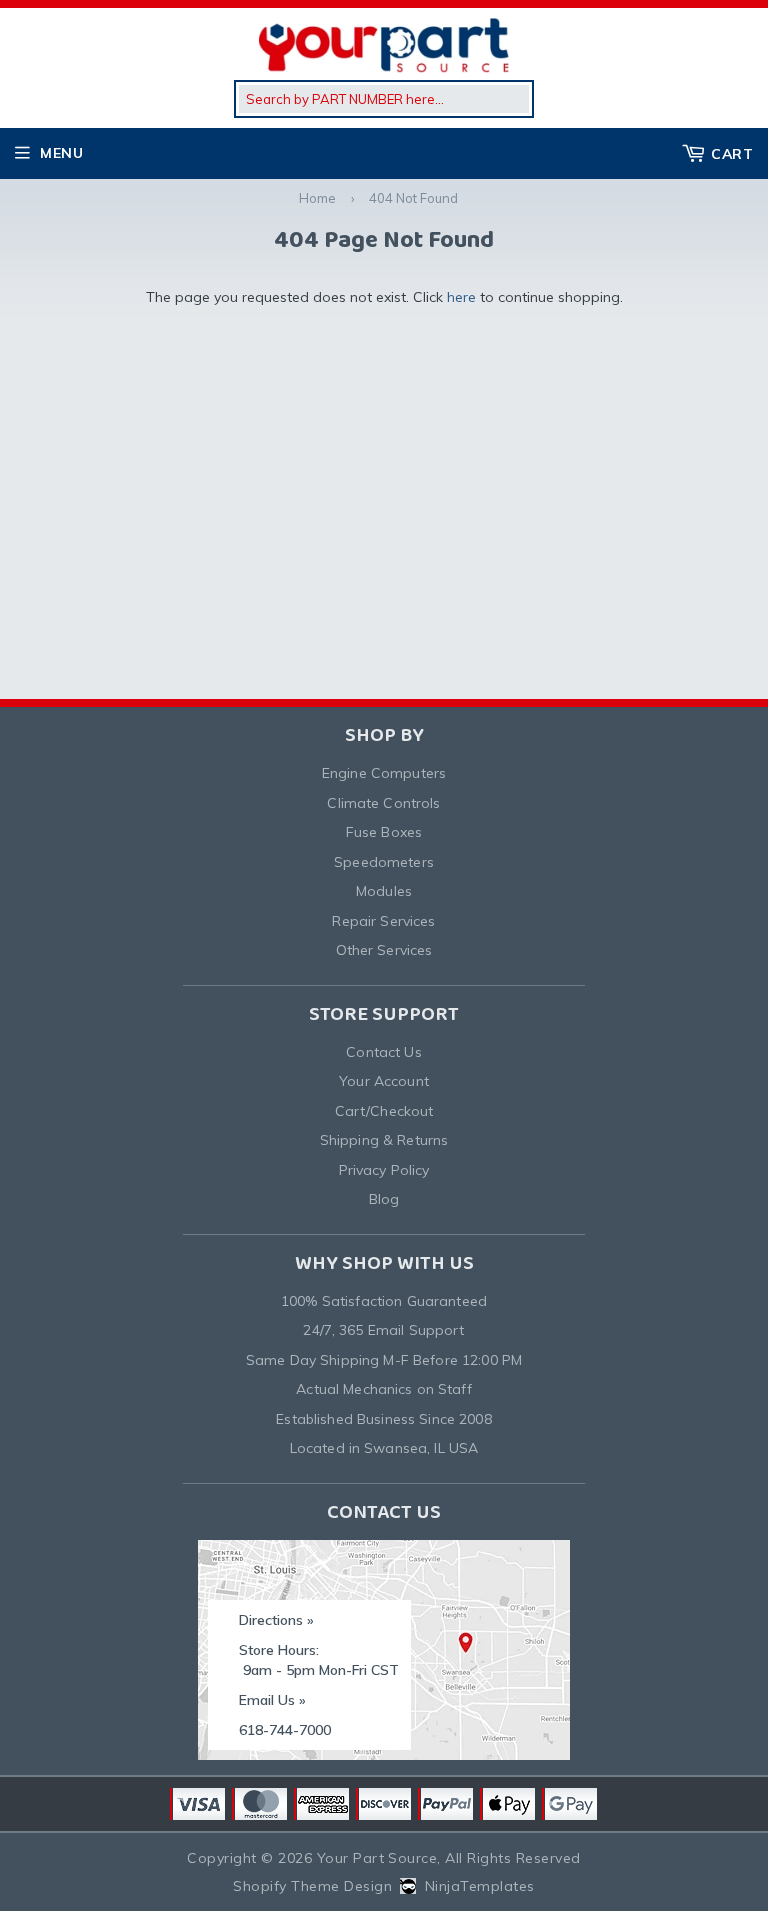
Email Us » (272, 1700)
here (461, 297)
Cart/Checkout (384, 1111)
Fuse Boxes (384, 832)
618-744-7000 (285, 1730)
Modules (384, 891)
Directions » (276, 1620)
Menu (61, 153)
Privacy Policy (384, 1170)
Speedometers (384, 862)
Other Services (384, 950)
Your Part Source (377, 1858)
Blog (384, 1199)
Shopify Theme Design (312, 1886)
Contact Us (383, 1052)
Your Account (384, 1081)
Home (317, 198)
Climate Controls (383, 803)
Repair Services (383, 921)
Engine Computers (384, 773)
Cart (732, 154)
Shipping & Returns (384, 1140)
